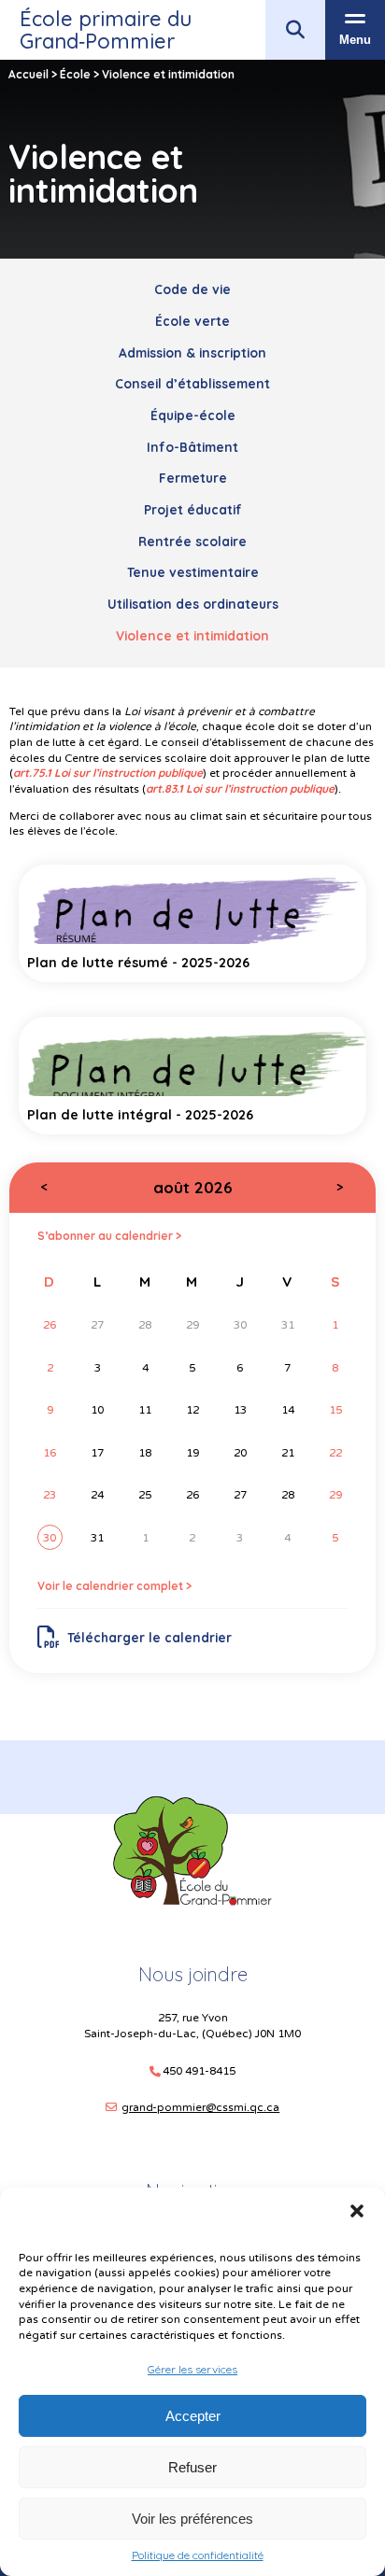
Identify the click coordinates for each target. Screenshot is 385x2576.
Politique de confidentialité (198, 2555)
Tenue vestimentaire (193, 572)
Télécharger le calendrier (150, 1637)
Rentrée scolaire (192, 541)
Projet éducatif (193, 509)
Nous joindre (193, 1974)
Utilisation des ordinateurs (193, 604)
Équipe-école (193, 415)
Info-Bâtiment (192, 447)
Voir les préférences (192, 2519)
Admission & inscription (192, 352)
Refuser (192, 2467)
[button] (357, 2211)
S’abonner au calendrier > (109, 1236)
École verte (192, 321)
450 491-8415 (199, 2071)
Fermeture (193, 478)
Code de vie (192, 289)
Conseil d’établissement (192, 383)
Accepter (193, 2416)
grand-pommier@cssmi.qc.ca (200, 2107)
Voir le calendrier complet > (114, 1586)
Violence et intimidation (192, 635)
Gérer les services (192, 2369)
